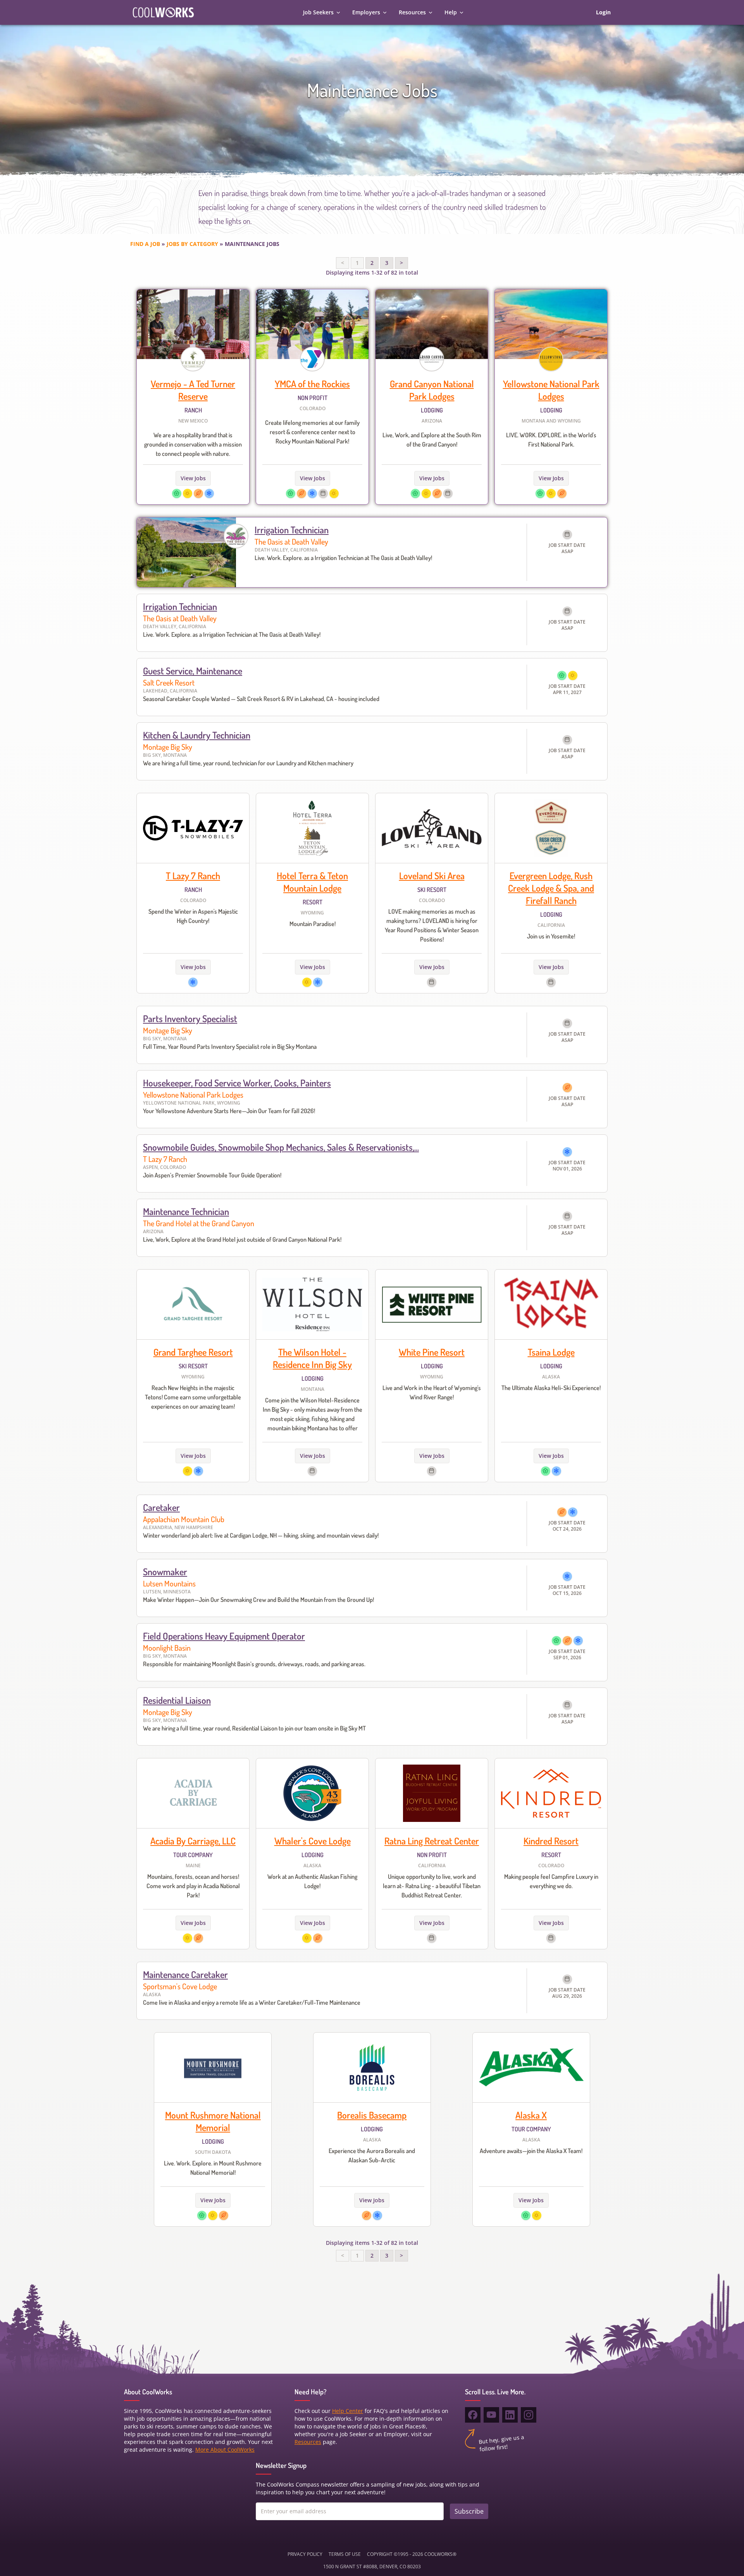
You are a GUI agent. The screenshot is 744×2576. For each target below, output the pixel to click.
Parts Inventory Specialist (190, 1018)
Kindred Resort (551, 1841)
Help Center (348, 2411)
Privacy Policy (305, 2554)
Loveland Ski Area (432, 876)
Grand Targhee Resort (193, 1352)
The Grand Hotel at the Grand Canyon (199, 1223)
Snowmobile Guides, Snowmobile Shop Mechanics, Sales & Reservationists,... (281, 1147)
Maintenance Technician (186, 1211)
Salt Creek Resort (169, 682)
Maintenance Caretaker (185, 1974)
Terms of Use (345, 2554)
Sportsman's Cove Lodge (180, 1986)
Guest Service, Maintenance (193, 671)
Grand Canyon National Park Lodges (432, 390)
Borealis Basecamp (372, 2115)
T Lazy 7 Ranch (193, 876)
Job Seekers (318, 12)
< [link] (343, 263)
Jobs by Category (192, 244)
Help (451, 12)
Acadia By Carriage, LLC (193, 1841)
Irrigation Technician (292, 530)
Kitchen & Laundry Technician (197, 735)
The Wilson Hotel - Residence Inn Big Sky (312, 1358)
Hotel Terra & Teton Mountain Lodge (312, 882)
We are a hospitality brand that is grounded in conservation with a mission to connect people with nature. (193, 444)
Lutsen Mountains (169, 1583)
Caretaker (161, 1507)
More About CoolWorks (225, 2450)
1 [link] (357, 263)
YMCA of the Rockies (312, 384)
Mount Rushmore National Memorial (213, 2121)
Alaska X (531, 2115)
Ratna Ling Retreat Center (432, 1841)
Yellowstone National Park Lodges (551, 390)
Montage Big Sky (168, 747)
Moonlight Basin (167, 1648)
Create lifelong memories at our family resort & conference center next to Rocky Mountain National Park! (312, 432)
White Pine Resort (432, 1352)
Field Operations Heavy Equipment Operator (224, 1636)
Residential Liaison (177, 1700)
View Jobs (193, 478)
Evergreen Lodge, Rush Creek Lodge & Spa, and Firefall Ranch (551, 888)
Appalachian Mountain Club (184, 1519)
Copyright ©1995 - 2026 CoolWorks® (412, 2554)
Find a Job (145, 244)
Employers (366, 12)
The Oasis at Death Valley (291, 541)
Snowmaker (165, 1572)
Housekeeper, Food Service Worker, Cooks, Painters (237, 1083)
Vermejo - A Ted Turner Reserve (193, 390)
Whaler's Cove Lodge (313, 1841)
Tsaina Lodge (551, 1352)
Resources (412, 12)
